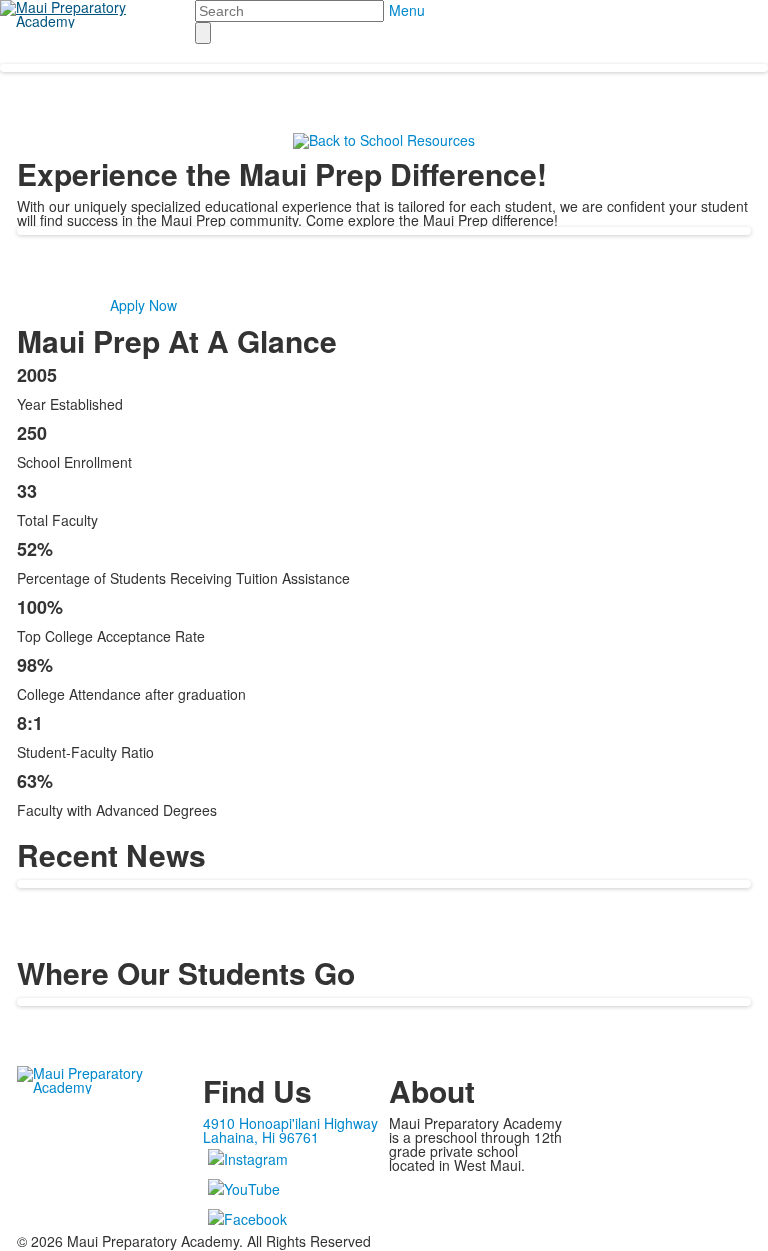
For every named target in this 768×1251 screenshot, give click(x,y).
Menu (407, 10)
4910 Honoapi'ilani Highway (290, 1123)
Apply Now (143, 305)
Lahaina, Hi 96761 (261, 1137)
